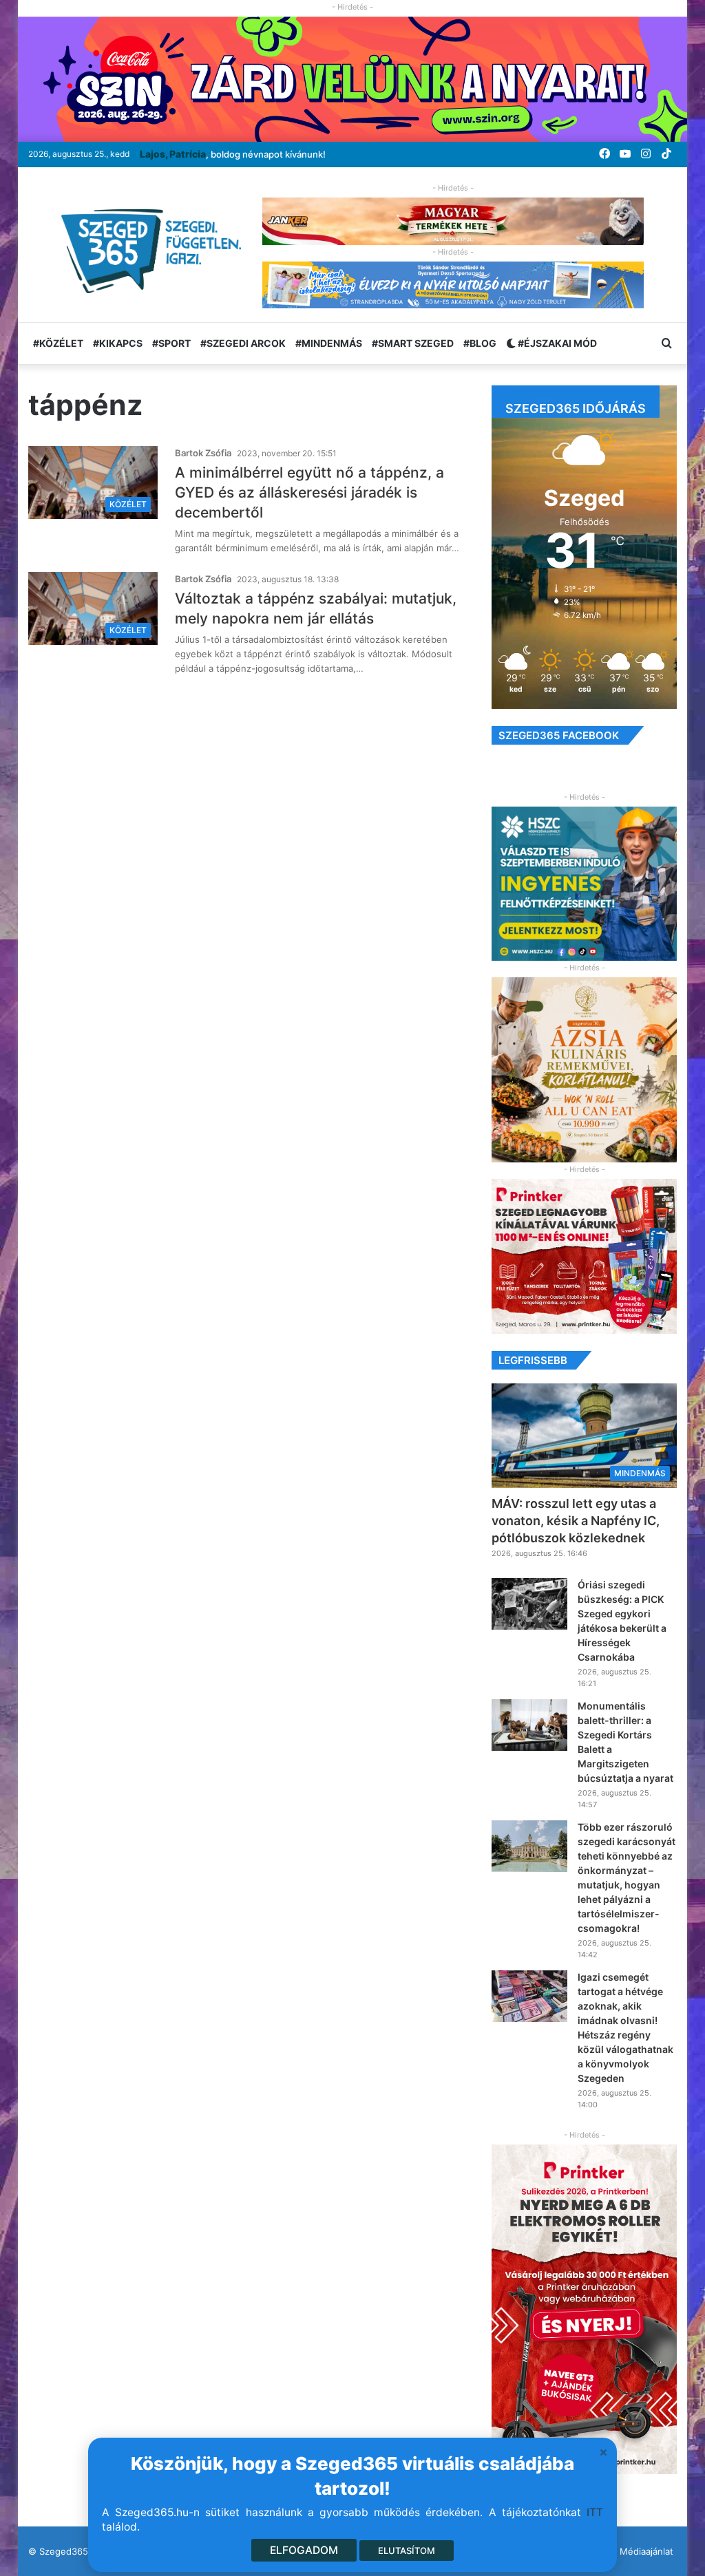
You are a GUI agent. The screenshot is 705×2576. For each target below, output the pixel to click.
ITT (595, 2512)
